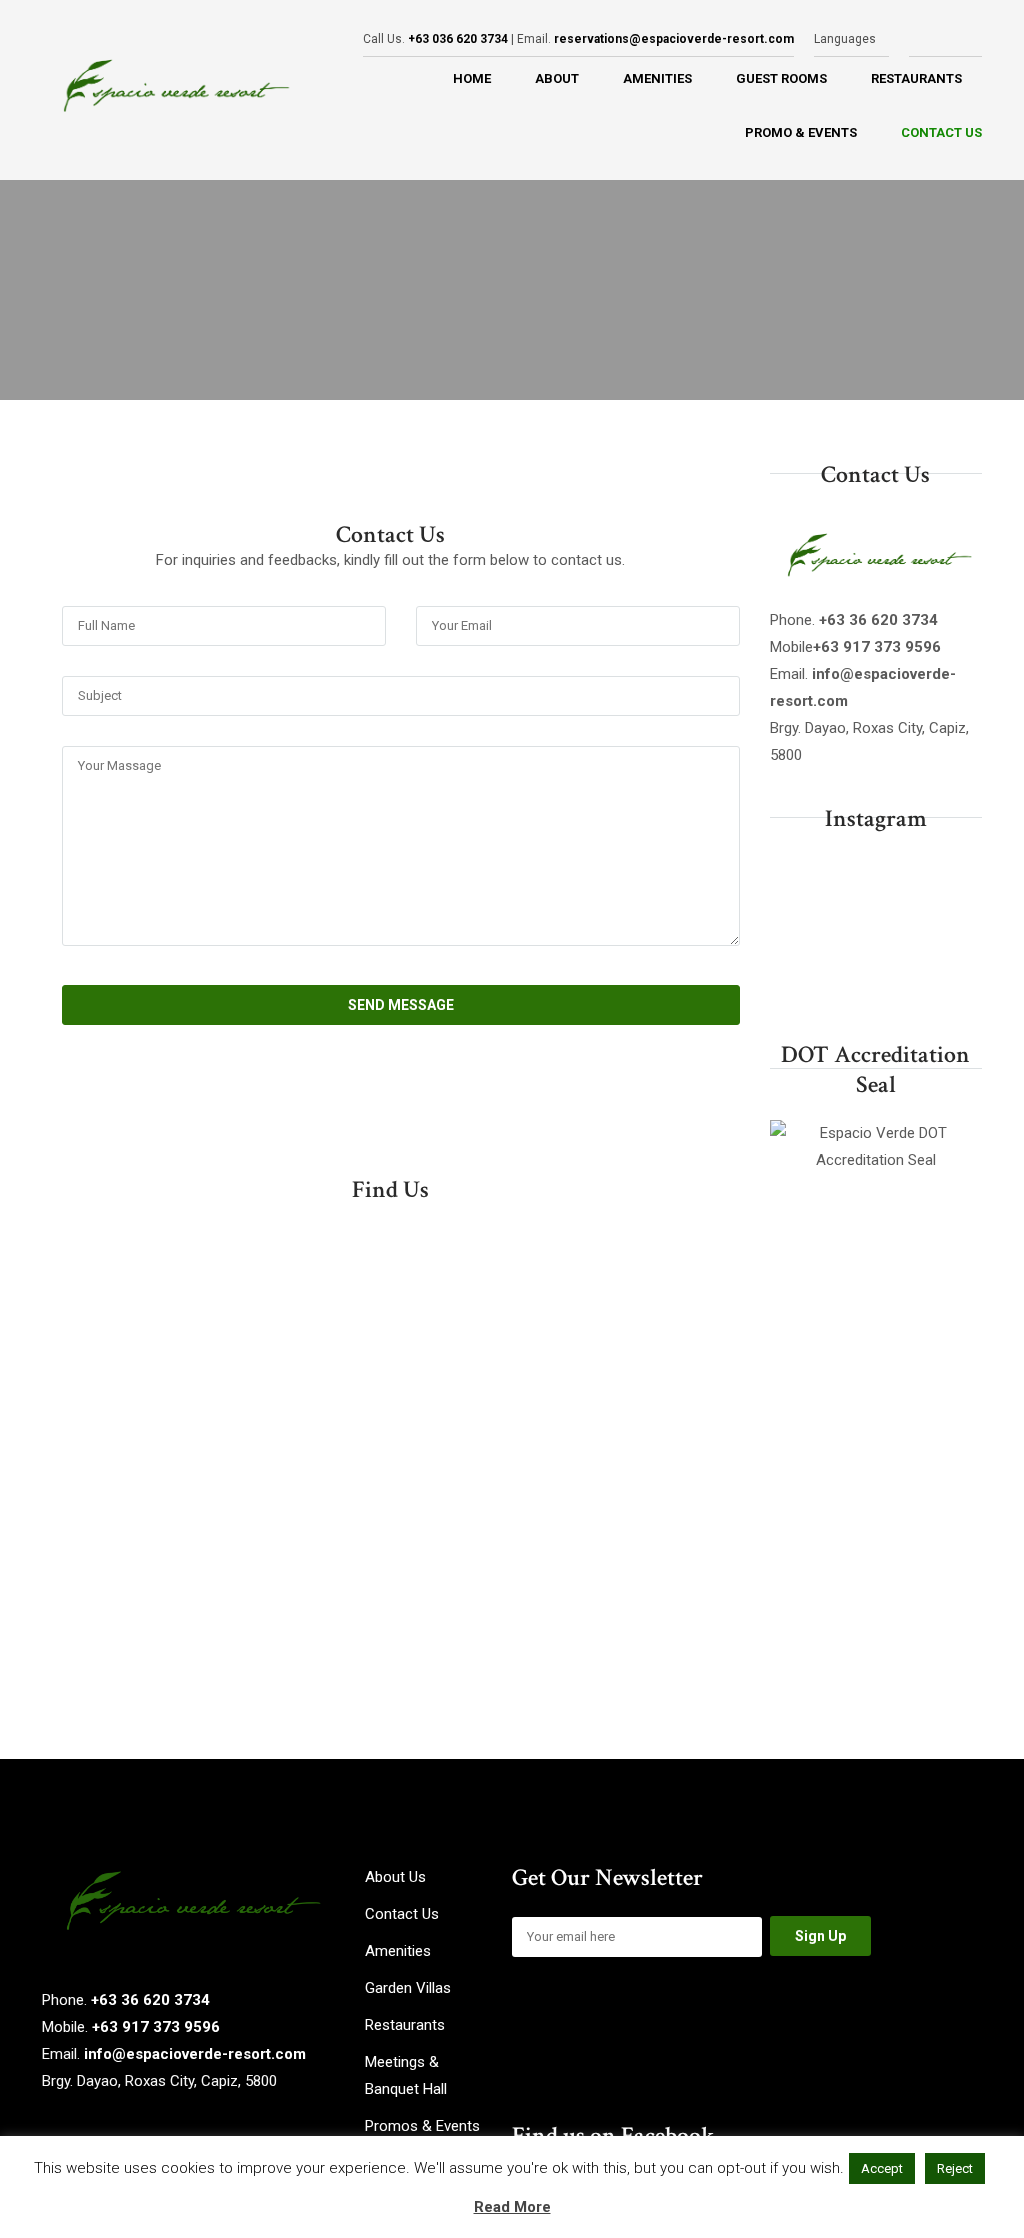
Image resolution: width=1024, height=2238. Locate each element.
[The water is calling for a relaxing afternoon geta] (802, 884)
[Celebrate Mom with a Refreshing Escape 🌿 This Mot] (876, 930)
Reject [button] (955, 2168)
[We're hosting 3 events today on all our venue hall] (802, 976)
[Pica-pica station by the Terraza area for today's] (950, 976)
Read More (512, 2207)
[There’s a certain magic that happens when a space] (876, 976)
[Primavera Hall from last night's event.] (950, 930)
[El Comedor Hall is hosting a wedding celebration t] (876, 884)
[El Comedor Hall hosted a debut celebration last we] (950, 884)
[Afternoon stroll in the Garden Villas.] (802, 930)
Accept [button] (882, 2168)
